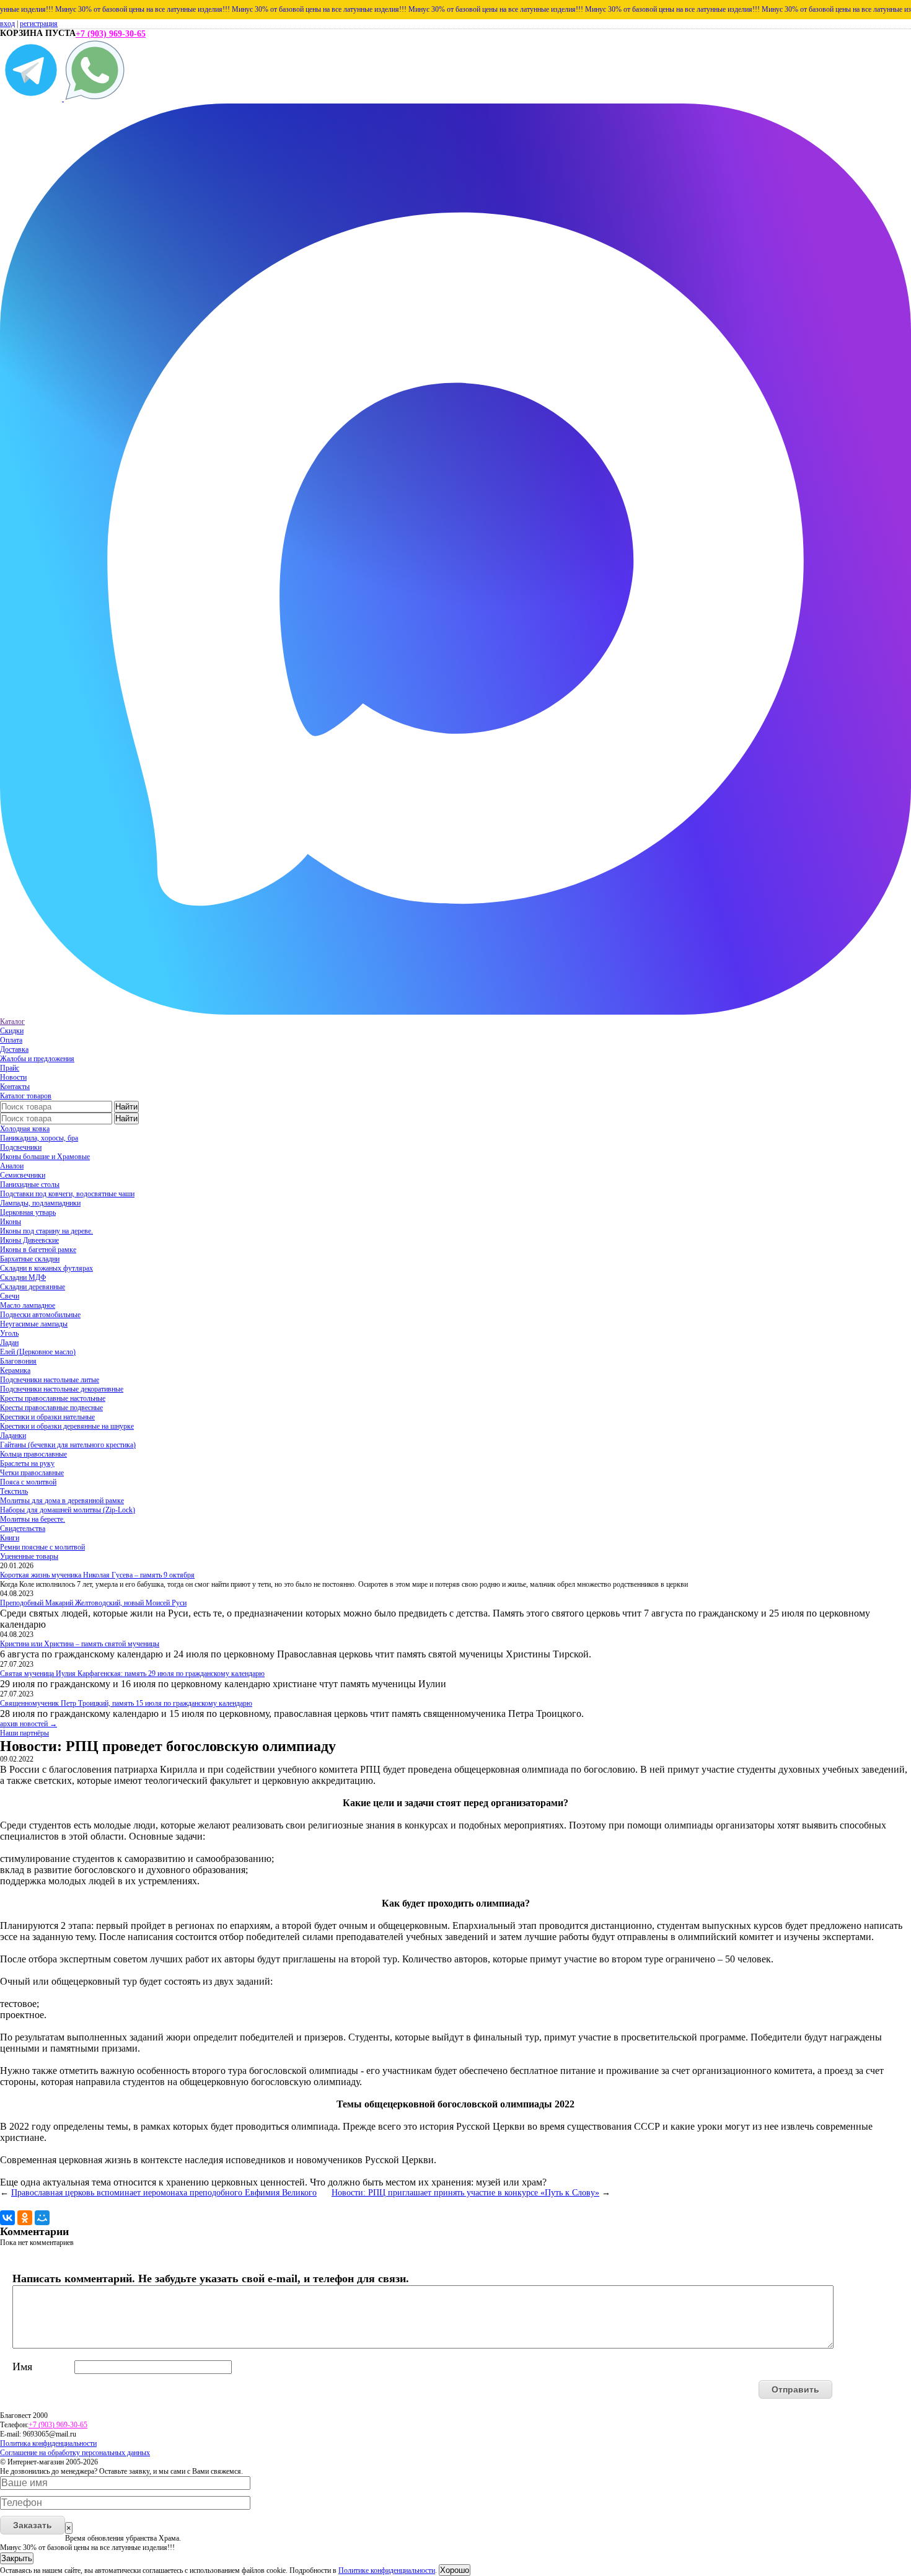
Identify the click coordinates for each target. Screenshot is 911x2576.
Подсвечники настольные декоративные (62, 1389)
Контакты (15, 1087)
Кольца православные (33, 1454)
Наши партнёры (24, 1733)
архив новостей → (29, 1724)
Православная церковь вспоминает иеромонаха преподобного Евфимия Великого (164, 2193)
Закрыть (17, 2558)
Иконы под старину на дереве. (46, 1231)
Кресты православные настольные (53, 1398)
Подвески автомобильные (40, 1315)
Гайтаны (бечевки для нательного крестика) (68, 1445)
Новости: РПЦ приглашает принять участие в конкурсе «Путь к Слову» (465, 2193)
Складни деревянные (33, 1287)
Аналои (12, 1166)
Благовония (18, 1361)
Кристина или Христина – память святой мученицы (80, 1644)
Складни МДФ (23, 1277)
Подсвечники (21, 1147)
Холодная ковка (25, 1129)
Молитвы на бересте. (33, 1519)
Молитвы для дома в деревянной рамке (62, 1501)
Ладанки (13, 1436)
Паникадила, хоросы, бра (39, 1138)
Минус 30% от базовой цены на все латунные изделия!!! (103, 9)
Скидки (12, 1031)
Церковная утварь (28, 1212)
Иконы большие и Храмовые (45, 1157)
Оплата (11, 1040)
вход (7, 24)
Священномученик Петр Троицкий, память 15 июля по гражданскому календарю (126, 1703)
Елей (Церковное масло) (38, 1352)
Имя (22, 2366)
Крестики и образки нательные (47, 1417)
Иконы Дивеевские (29, 1240)
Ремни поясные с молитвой (42, 1547)
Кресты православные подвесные (51, 1408)
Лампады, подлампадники (40, 1203)
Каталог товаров (26, 1096)
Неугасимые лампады (34, 1324)
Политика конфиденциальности (48, 2443)
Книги (10, 1538)
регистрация (39, 24)
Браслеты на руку (27, 1463)
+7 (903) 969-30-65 (111, 34)
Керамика (15, 1370)
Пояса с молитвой (28, 1482)
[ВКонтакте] (7, 2218)
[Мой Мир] (42, 2218)
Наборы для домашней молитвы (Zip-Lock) (68, 1510)
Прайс (10, 1068)
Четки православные (32, 1473)
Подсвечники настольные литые (50, 1380)
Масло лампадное (28, 1305)
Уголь (9, 1333)
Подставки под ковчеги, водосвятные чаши (67, 1194)
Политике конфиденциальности (387, 2570)
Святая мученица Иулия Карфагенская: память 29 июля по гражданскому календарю (132, 1674)
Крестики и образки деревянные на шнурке (67, 1426)
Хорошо (455, 2570)
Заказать (33, 2525)
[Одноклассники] (25, 2218)
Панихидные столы (30, 1184)
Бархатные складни (30, 1259)
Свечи (10, 1296)
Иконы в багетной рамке (38, 1250)
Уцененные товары (29, 1556)
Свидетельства (23, 1528)
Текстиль (14, 1491)
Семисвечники (23, 1175)
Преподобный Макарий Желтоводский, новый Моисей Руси (93, 1603)
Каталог (12, 1021)
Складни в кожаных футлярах (46, 1268)
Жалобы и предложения (37, 1059)
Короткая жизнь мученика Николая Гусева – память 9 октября (97, 1575)
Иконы (11, 1222)
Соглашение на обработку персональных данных (75, 2453)
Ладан (9, 1343)
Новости (13, 1077)
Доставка (14, 1049)
